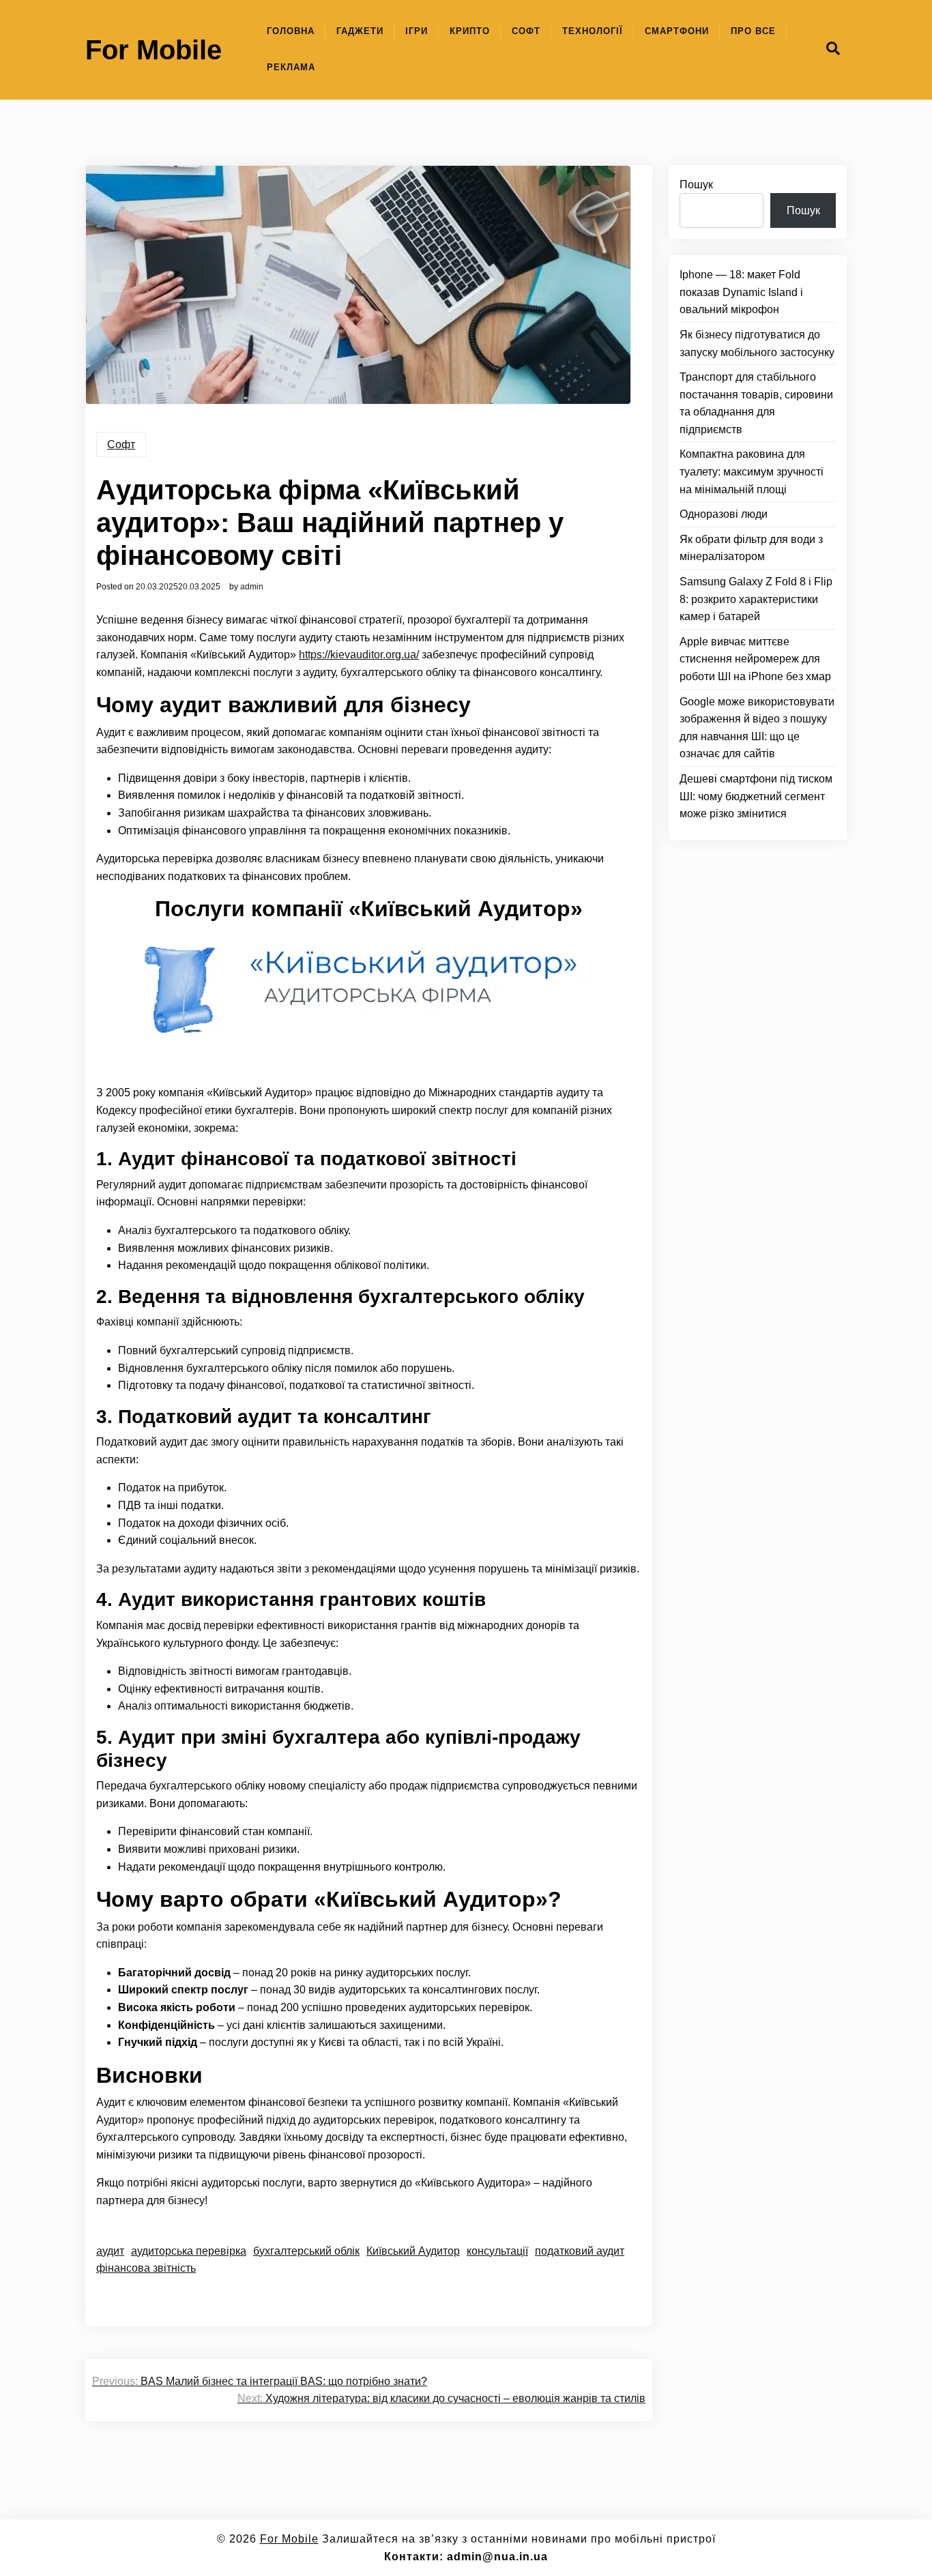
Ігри (417, 31)
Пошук (696, 185)
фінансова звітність (146, 2268)
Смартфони (677, 31)
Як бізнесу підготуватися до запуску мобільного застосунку (757, 343)
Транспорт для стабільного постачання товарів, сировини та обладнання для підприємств (756, 403)
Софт (526, 31)
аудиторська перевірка (189, 2251)
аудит (110, 2251)
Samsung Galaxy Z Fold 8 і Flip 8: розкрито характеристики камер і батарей (756, 599)
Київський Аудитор (413, 2251)
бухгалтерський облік (306, 2251)
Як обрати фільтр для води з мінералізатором (751, 548)
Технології (593, 31)
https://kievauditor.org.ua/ (359, 655)
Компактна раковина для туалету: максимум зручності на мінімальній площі (752, 471)
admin (252, 587)
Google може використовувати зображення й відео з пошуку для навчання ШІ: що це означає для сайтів (757, 728)
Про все (753, 31)
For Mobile (154, 50)
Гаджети (360, 31)
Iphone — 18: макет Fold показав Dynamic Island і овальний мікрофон (741, 292)
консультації (497, 2251)
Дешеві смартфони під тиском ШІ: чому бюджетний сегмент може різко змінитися (756, 796)
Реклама (291, 67)
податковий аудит (580, 2251)
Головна (291, 31)
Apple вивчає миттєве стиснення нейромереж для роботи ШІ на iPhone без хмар (755, 659)
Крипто (470, 31)
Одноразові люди (724, 514)
